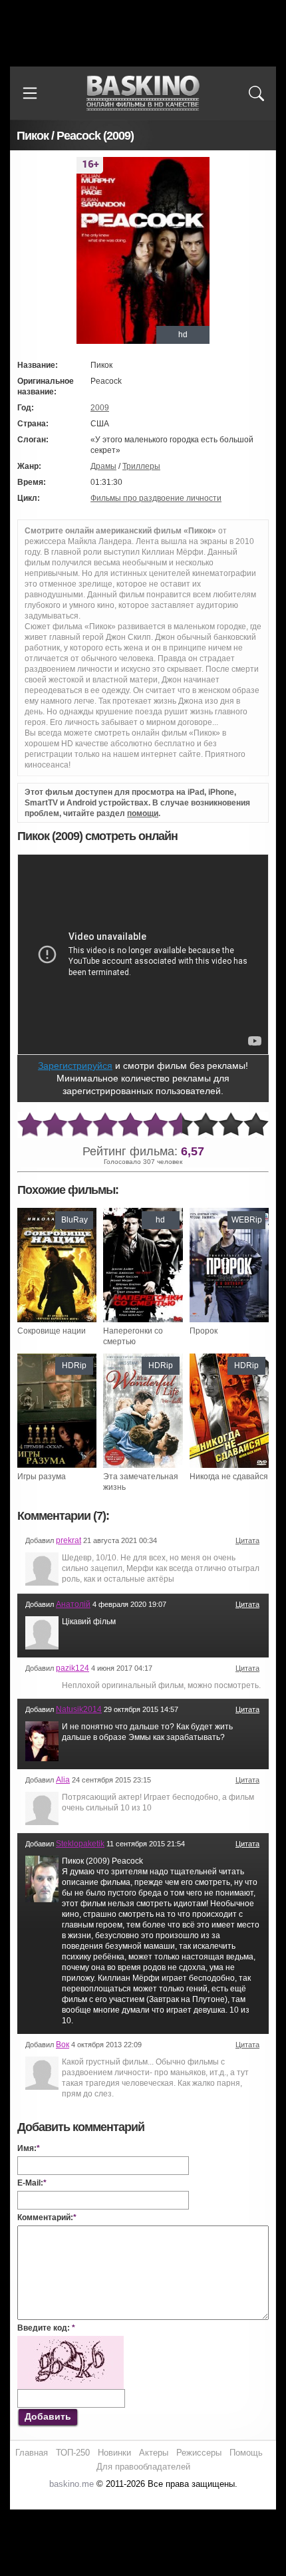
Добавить (48, 2416)
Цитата (247, 1540)
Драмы (103, 466)
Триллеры (141, 466)
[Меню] (30, 93)
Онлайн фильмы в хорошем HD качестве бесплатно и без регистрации (143, 93)
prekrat (69, 1540)
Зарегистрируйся (75, 1066)
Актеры (154, 2453)
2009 (100, 408)
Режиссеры (199, 2453)
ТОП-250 (73, 2453)
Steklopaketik (80, 1844)
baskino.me (71, 2484)
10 (256, 1125)
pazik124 (72, 1668)
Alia (63, 1780)
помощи (143, 813)
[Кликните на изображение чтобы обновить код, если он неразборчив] (71, 2341)
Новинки (114, 2453)
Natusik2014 (79, 1709)
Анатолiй (73, 1604)
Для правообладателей (143, 2467)
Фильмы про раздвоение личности (156, 498)
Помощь (246, 2453)
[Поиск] (256, 93)
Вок (63, 2045)
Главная (32, 2453)
